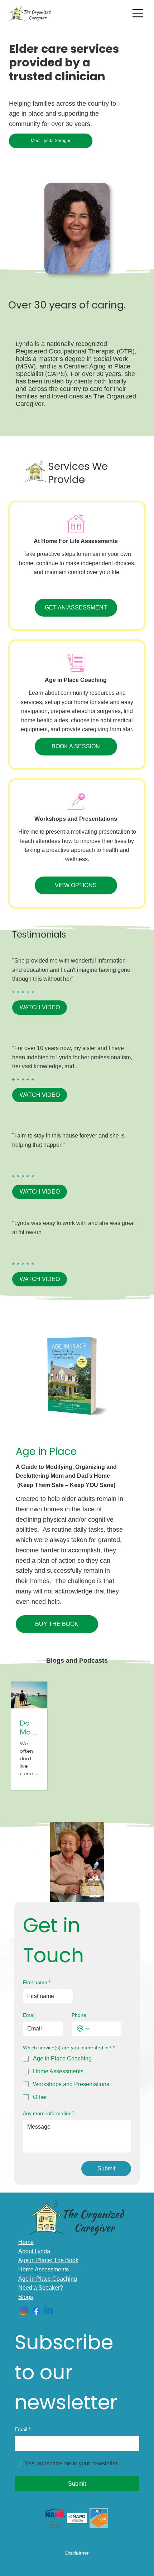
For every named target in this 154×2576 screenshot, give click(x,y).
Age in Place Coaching (48, 2279)
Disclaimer (77, 2553)
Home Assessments (44, 2269)
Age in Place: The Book (48, 2260)
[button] (40, 1008)
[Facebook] (36, 2311)
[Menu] (138, 13)
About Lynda (34, 2251)
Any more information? (49, 2113)
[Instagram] (24, 2311)
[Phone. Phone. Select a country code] (83, 2029)
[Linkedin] (49, 2311)
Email (29, 2015)
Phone (79, 2015)
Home (26, 2242)
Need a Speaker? (41, 2288)
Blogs (26, 2297)
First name (37, 1982)
